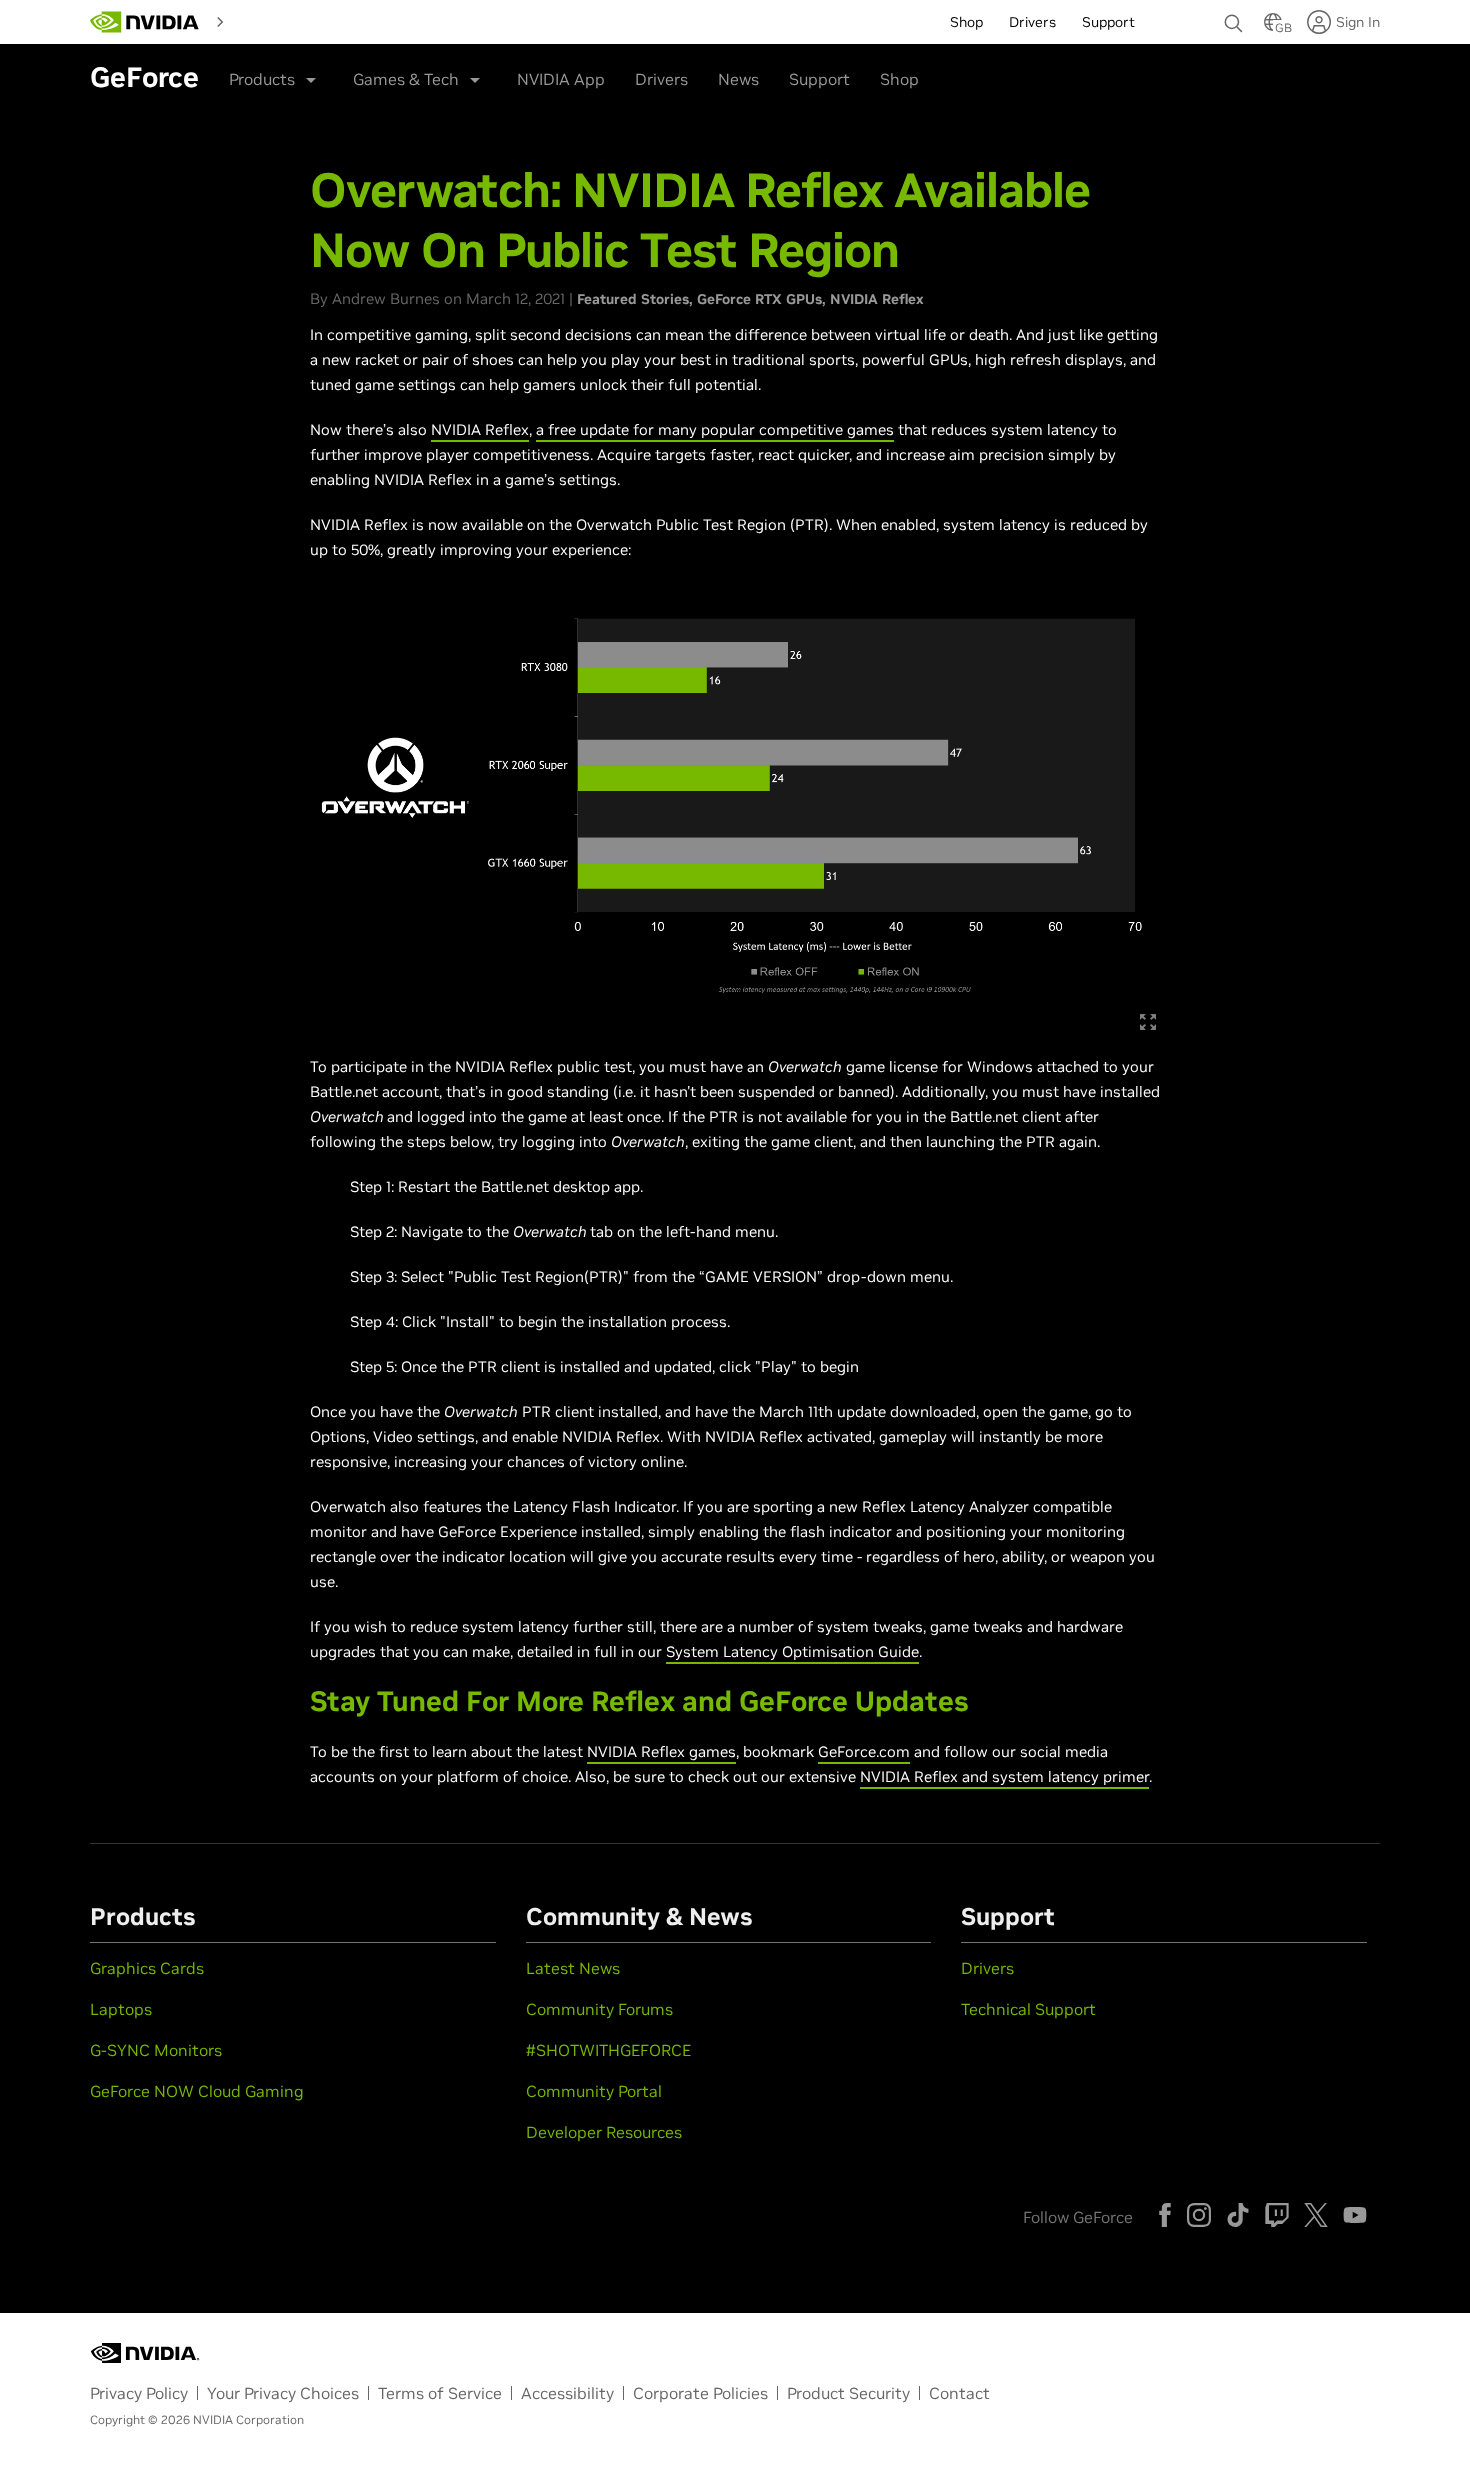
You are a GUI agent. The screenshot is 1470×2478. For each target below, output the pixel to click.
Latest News (573, 1968)
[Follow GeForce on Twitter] (1316, 2215)
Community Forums (599, 2009)
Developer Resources (604, 2132)
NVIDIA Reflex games (661, 1751)
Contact (959, 2393)
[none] (1234, 14)
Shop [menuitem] (966, 22)
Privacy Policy (139, 2393)
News (738, 79)
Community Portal (594, 2091)
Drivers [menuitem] (1032, 22)
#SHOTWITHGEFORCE (608, 2050)
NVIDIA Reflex (877, 299)
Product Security (848, 2393)
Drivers (661, 79)
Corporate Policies (700, 2393)
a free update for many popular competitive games (715, 429)
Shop (899, 79)
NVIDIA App (561, 79)
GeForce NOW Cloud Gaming (197, 2091)
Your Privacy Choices (283, 2393)
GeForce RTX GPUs (759, 299)
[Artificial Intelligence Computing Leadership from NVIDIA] (145, 22)
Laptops (121, 2009)
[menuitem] (268, 20)
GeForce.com (864, 1751)
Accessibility (567, 2393)
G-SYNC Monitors (156, 2050)
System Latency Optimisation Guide (792, 1651)
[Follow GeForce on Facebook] (1165, 2215)
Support (819, 79)
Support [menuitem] (1108, 22)
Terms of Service (440, 2393)
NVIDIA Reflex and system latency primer (1004, 1776)
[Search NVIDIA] (1234, 18)
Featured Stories (633, 299)
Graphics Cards (147, 1968)
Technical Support (1028, 2009)
